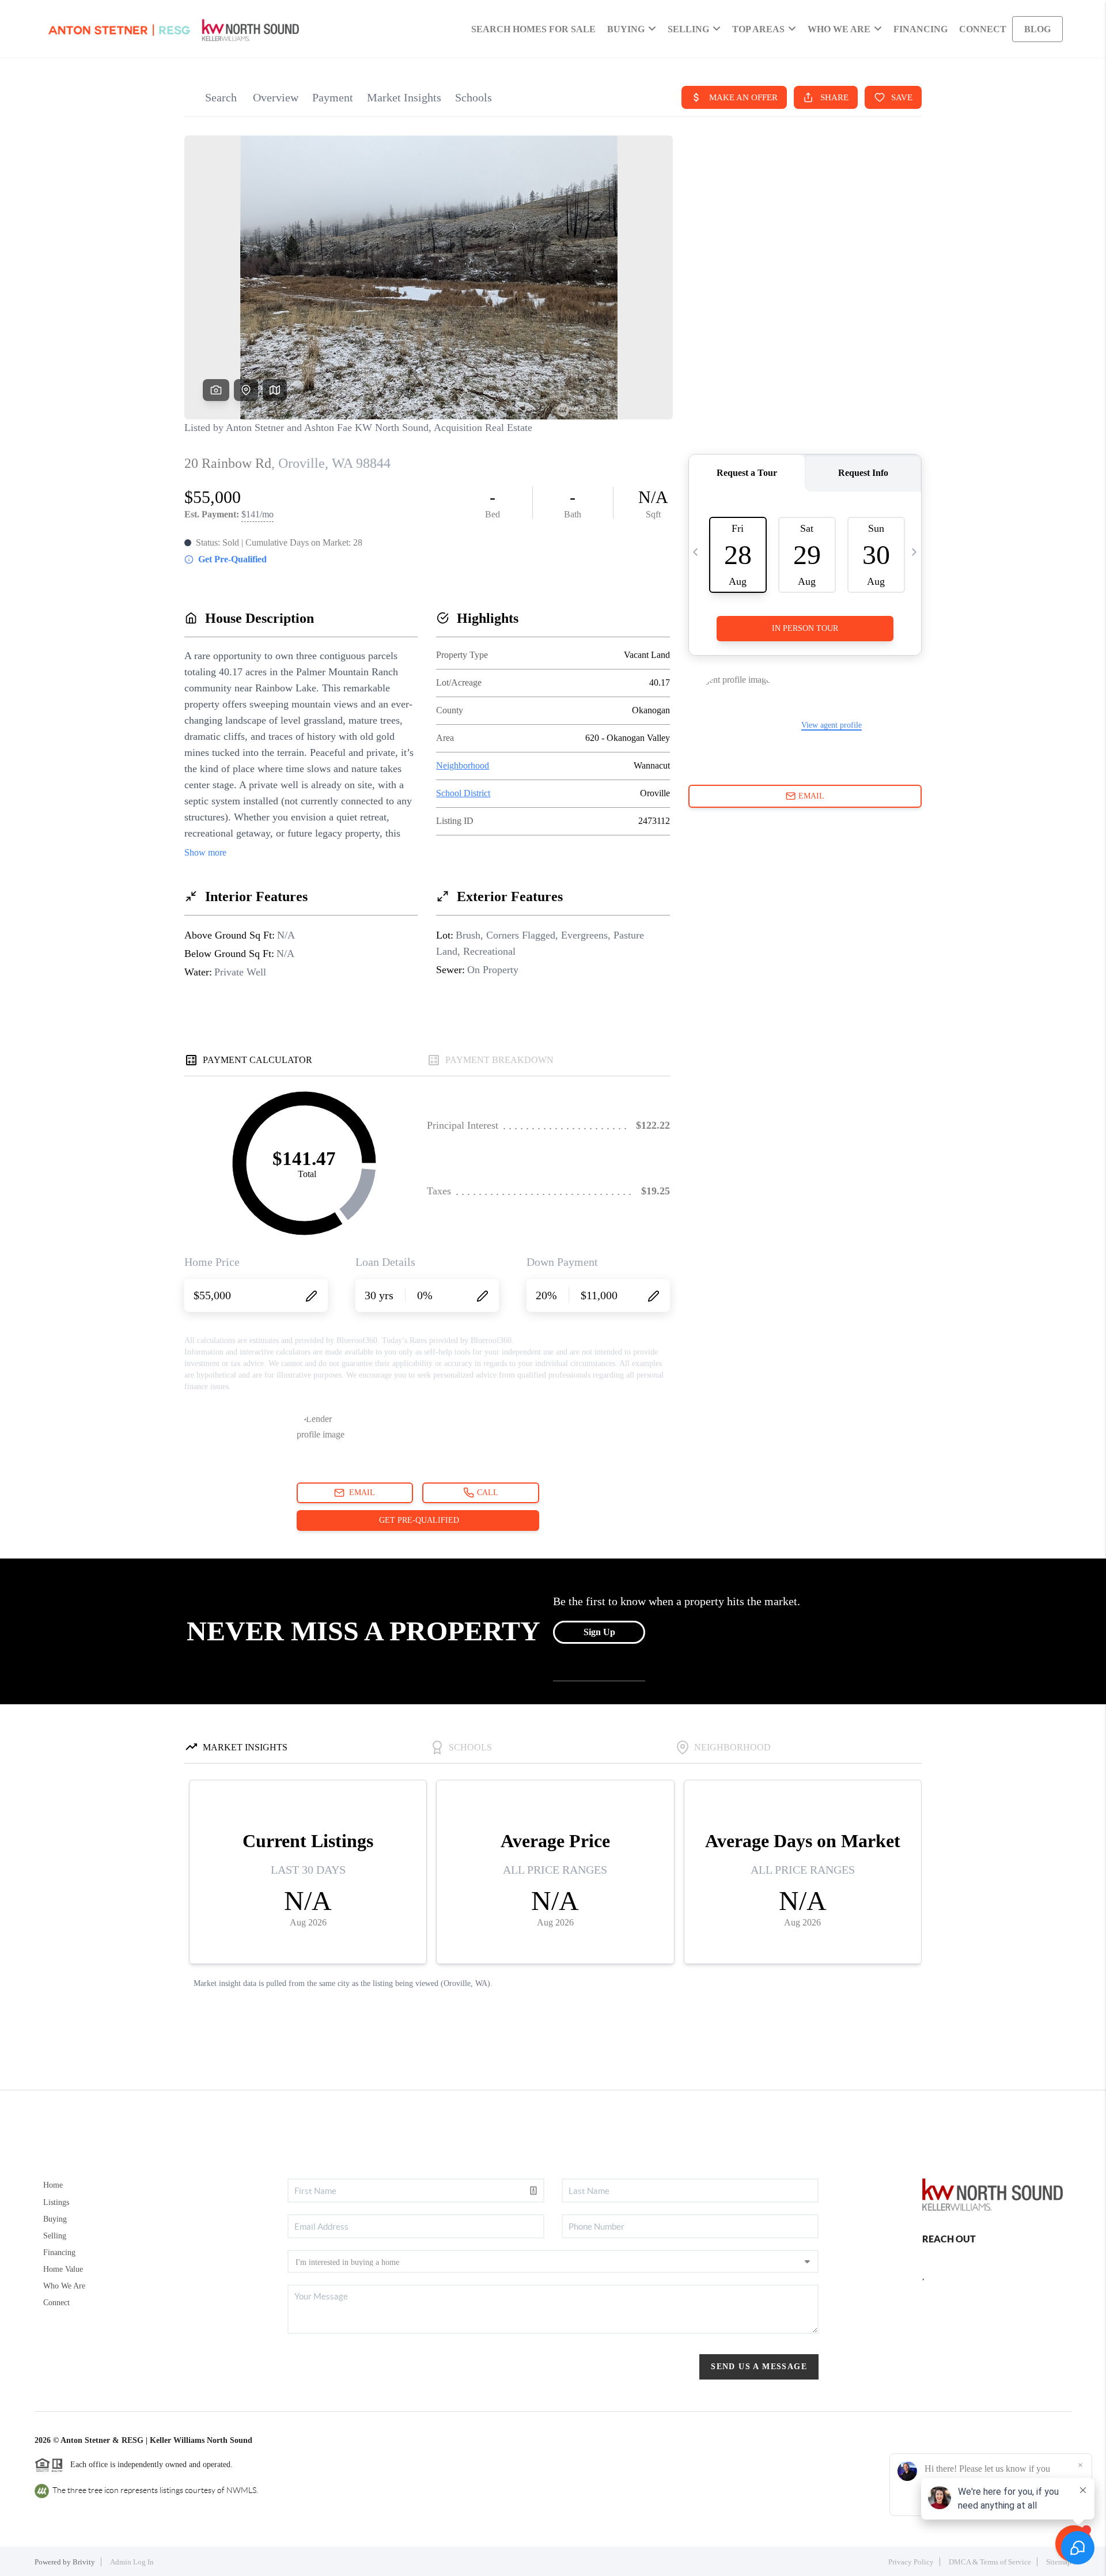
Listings (56, 2202)
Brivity (84, 2562)
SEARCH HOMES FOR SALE (533, 29)
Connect (56, 2303)
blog (1037, 29)
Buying (55, 2219)
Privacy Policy (911, 2562)
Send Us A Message (759, 2367)
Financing (59, 2252)
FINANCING (921, 29)
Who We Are (64, 2286)
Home (53, 2185)
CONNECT (983, 29)
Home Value (63, 2269)
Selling (55, 2236)
